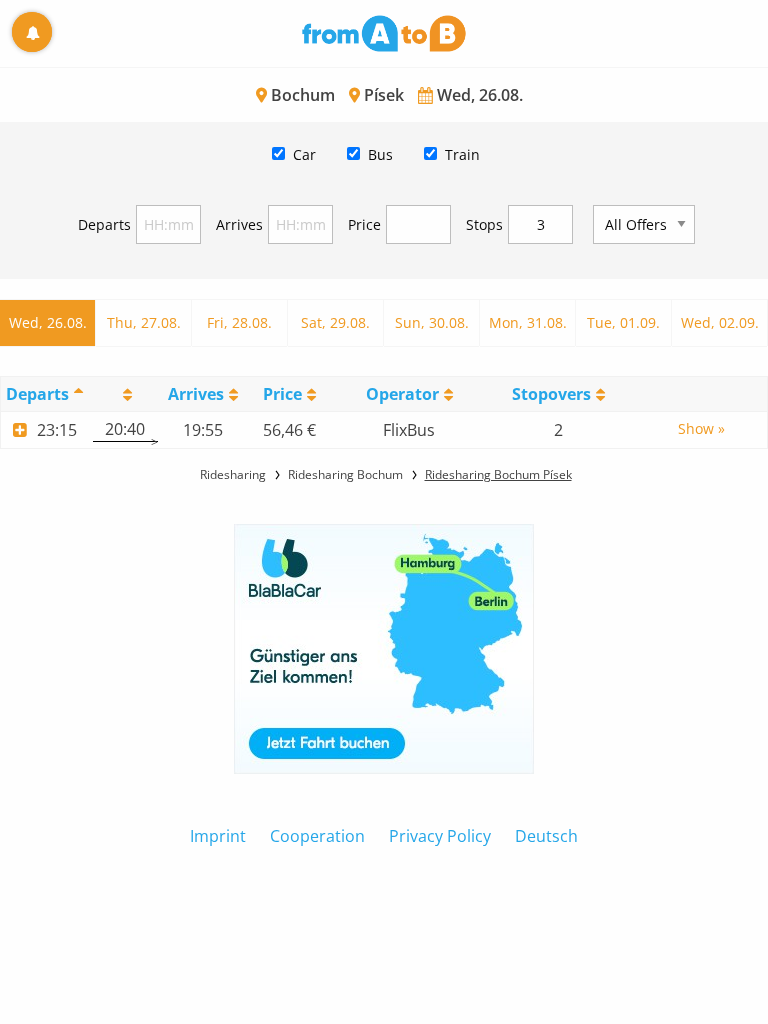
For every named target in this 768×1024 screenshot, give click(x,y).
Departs (104, 224)
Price (364, 224)
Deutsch (546, 836)
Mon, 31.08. (528, 322)
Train (462, 154)
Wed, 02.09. (720, 322)
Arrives (239, 224)
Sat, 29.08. (335, 322)
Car (304, 154)
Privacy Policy (440, 836)
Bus (380, 154)
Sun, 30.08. (432, 322)
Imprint (218, 836)
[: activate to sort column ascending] (125, 393)
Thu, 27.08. (144, 322)
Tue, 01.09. (623, 322)
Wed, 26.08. (48, 322)
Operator (402, 394)
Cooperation (317, 836)
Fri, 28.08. (239, 322)
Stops (484, 224)
